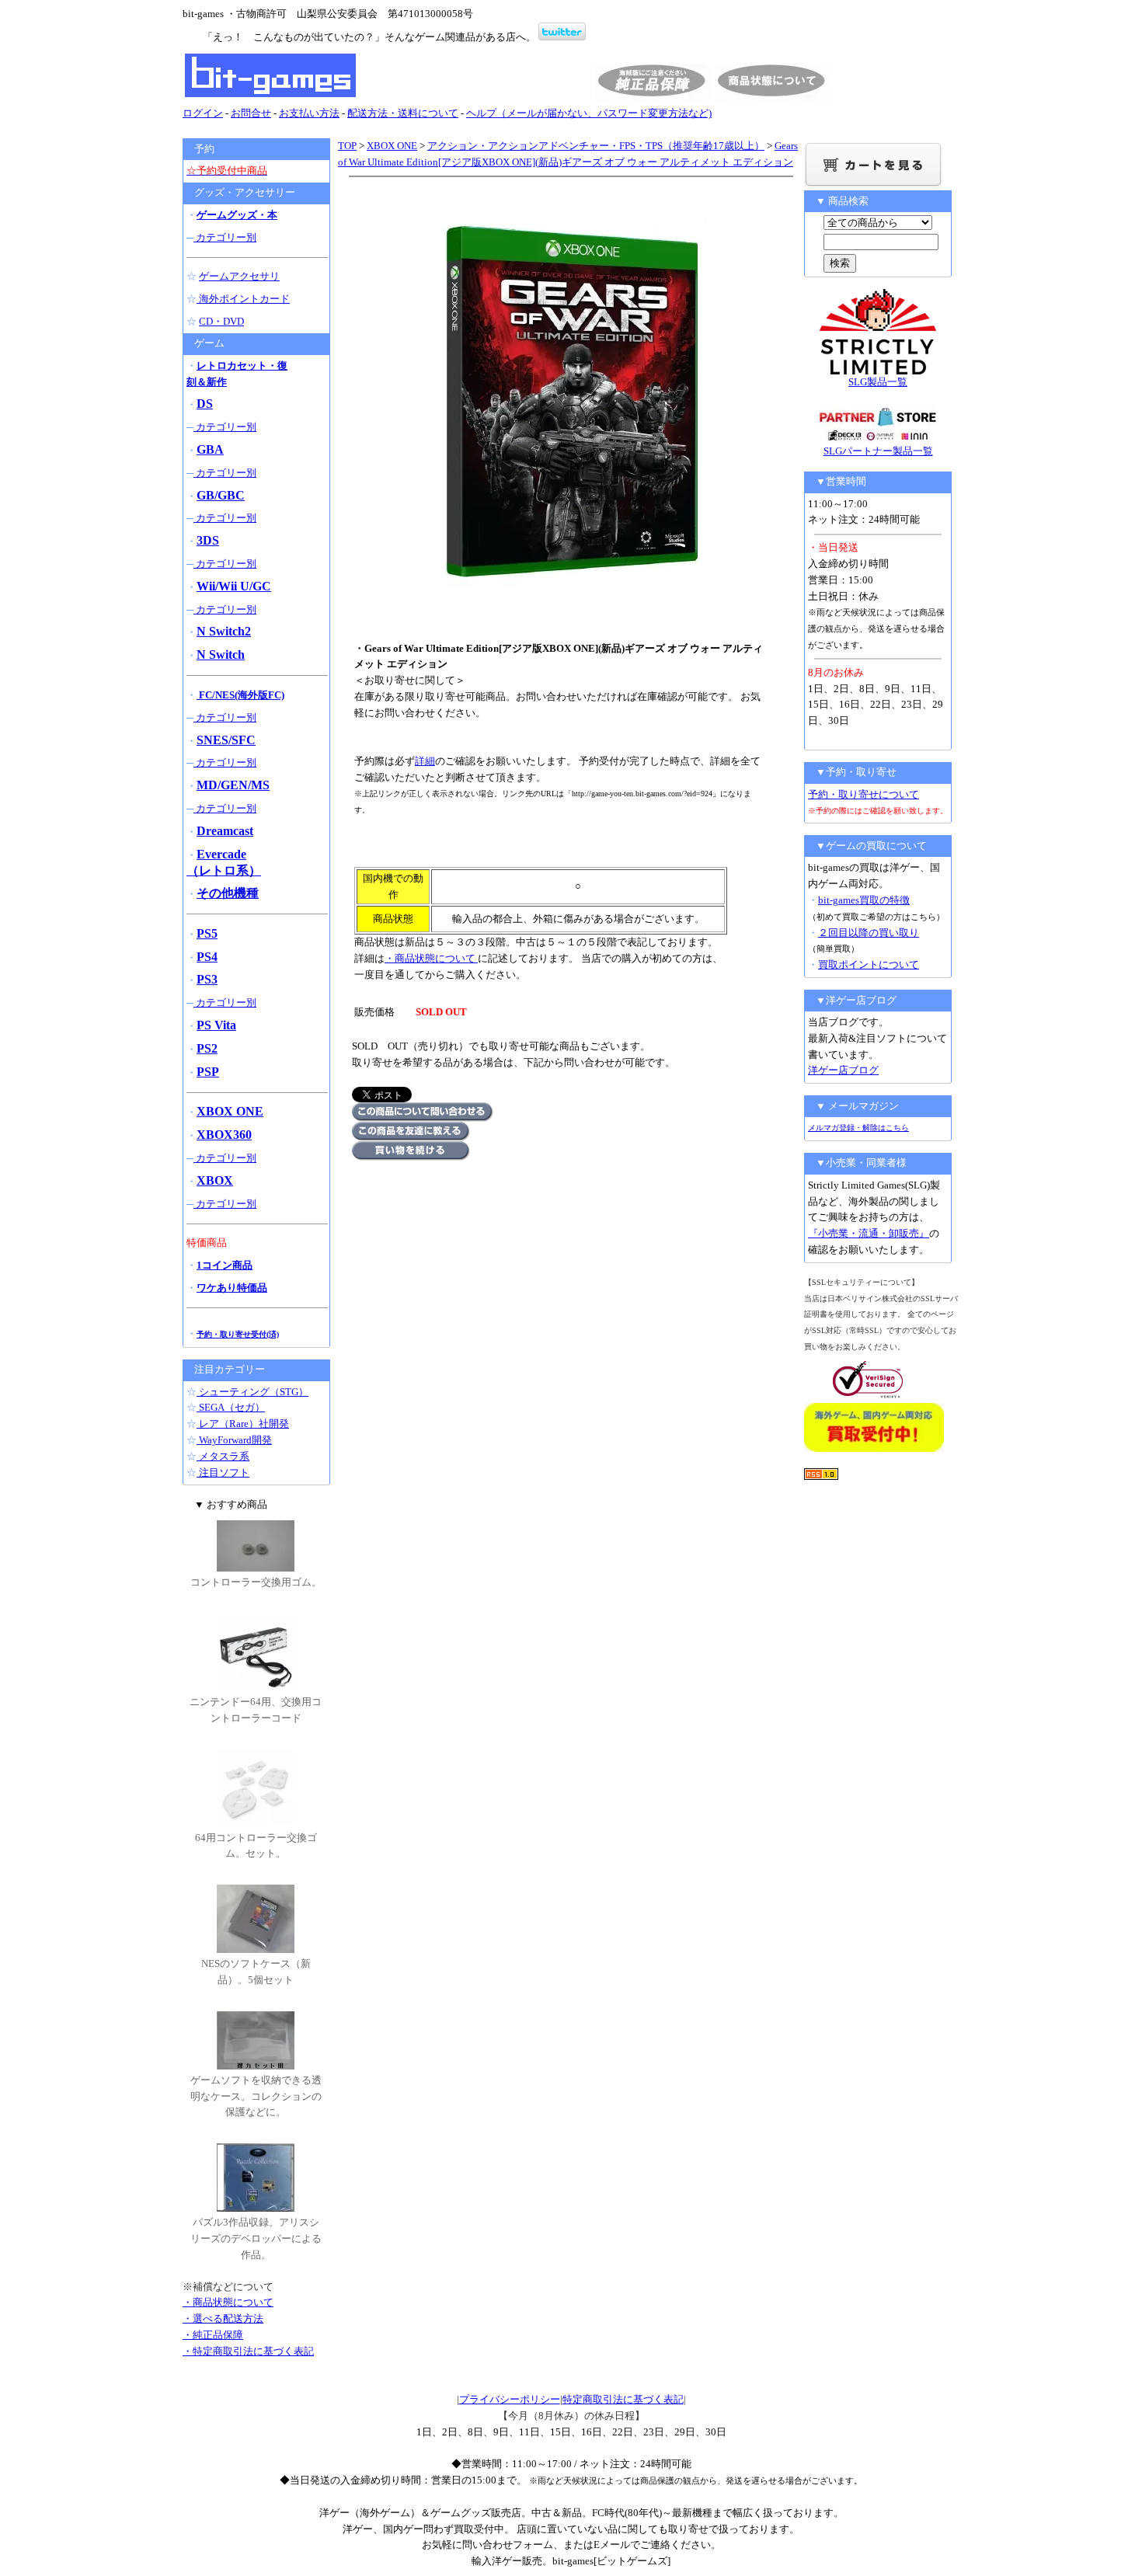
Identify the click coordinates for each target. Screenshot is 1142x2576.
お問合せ (251, 113)
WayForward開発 (234, 1440)
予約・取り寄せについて (863, 794)
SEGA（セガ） (231, 1407)
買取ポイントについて (869, 964)
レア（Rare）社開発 (243, 1424)
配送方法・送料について (403, 113)
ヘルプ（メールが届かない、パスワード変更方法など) (589, 113)
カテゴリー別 (225, 237)
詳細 (425, 761)
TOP (347, 146)
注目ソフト (223, 1472)
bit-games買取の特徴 (864, 900)
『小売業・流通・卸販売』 (869, 1233)
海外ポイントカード (243, 299)
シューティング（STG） (252, 1392)
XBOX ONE (392, 146)
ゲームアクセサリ (239, 276)
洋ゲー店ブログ (843, 1070)
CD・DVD (221, 321)
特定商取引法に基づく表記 (623, 2399)
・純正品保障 (213, 2335)
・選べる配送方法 (223, 2318)
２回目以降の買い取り (869, 933)
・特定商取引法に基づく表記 (248, 2351)
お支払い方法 (309, 113)
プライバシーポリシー (510, 2399)
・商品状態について (431, 958)
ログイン (203, 113)
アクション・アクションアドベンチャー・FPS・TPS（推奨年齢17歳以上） (596, 146)
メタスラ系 (223, 1456)
